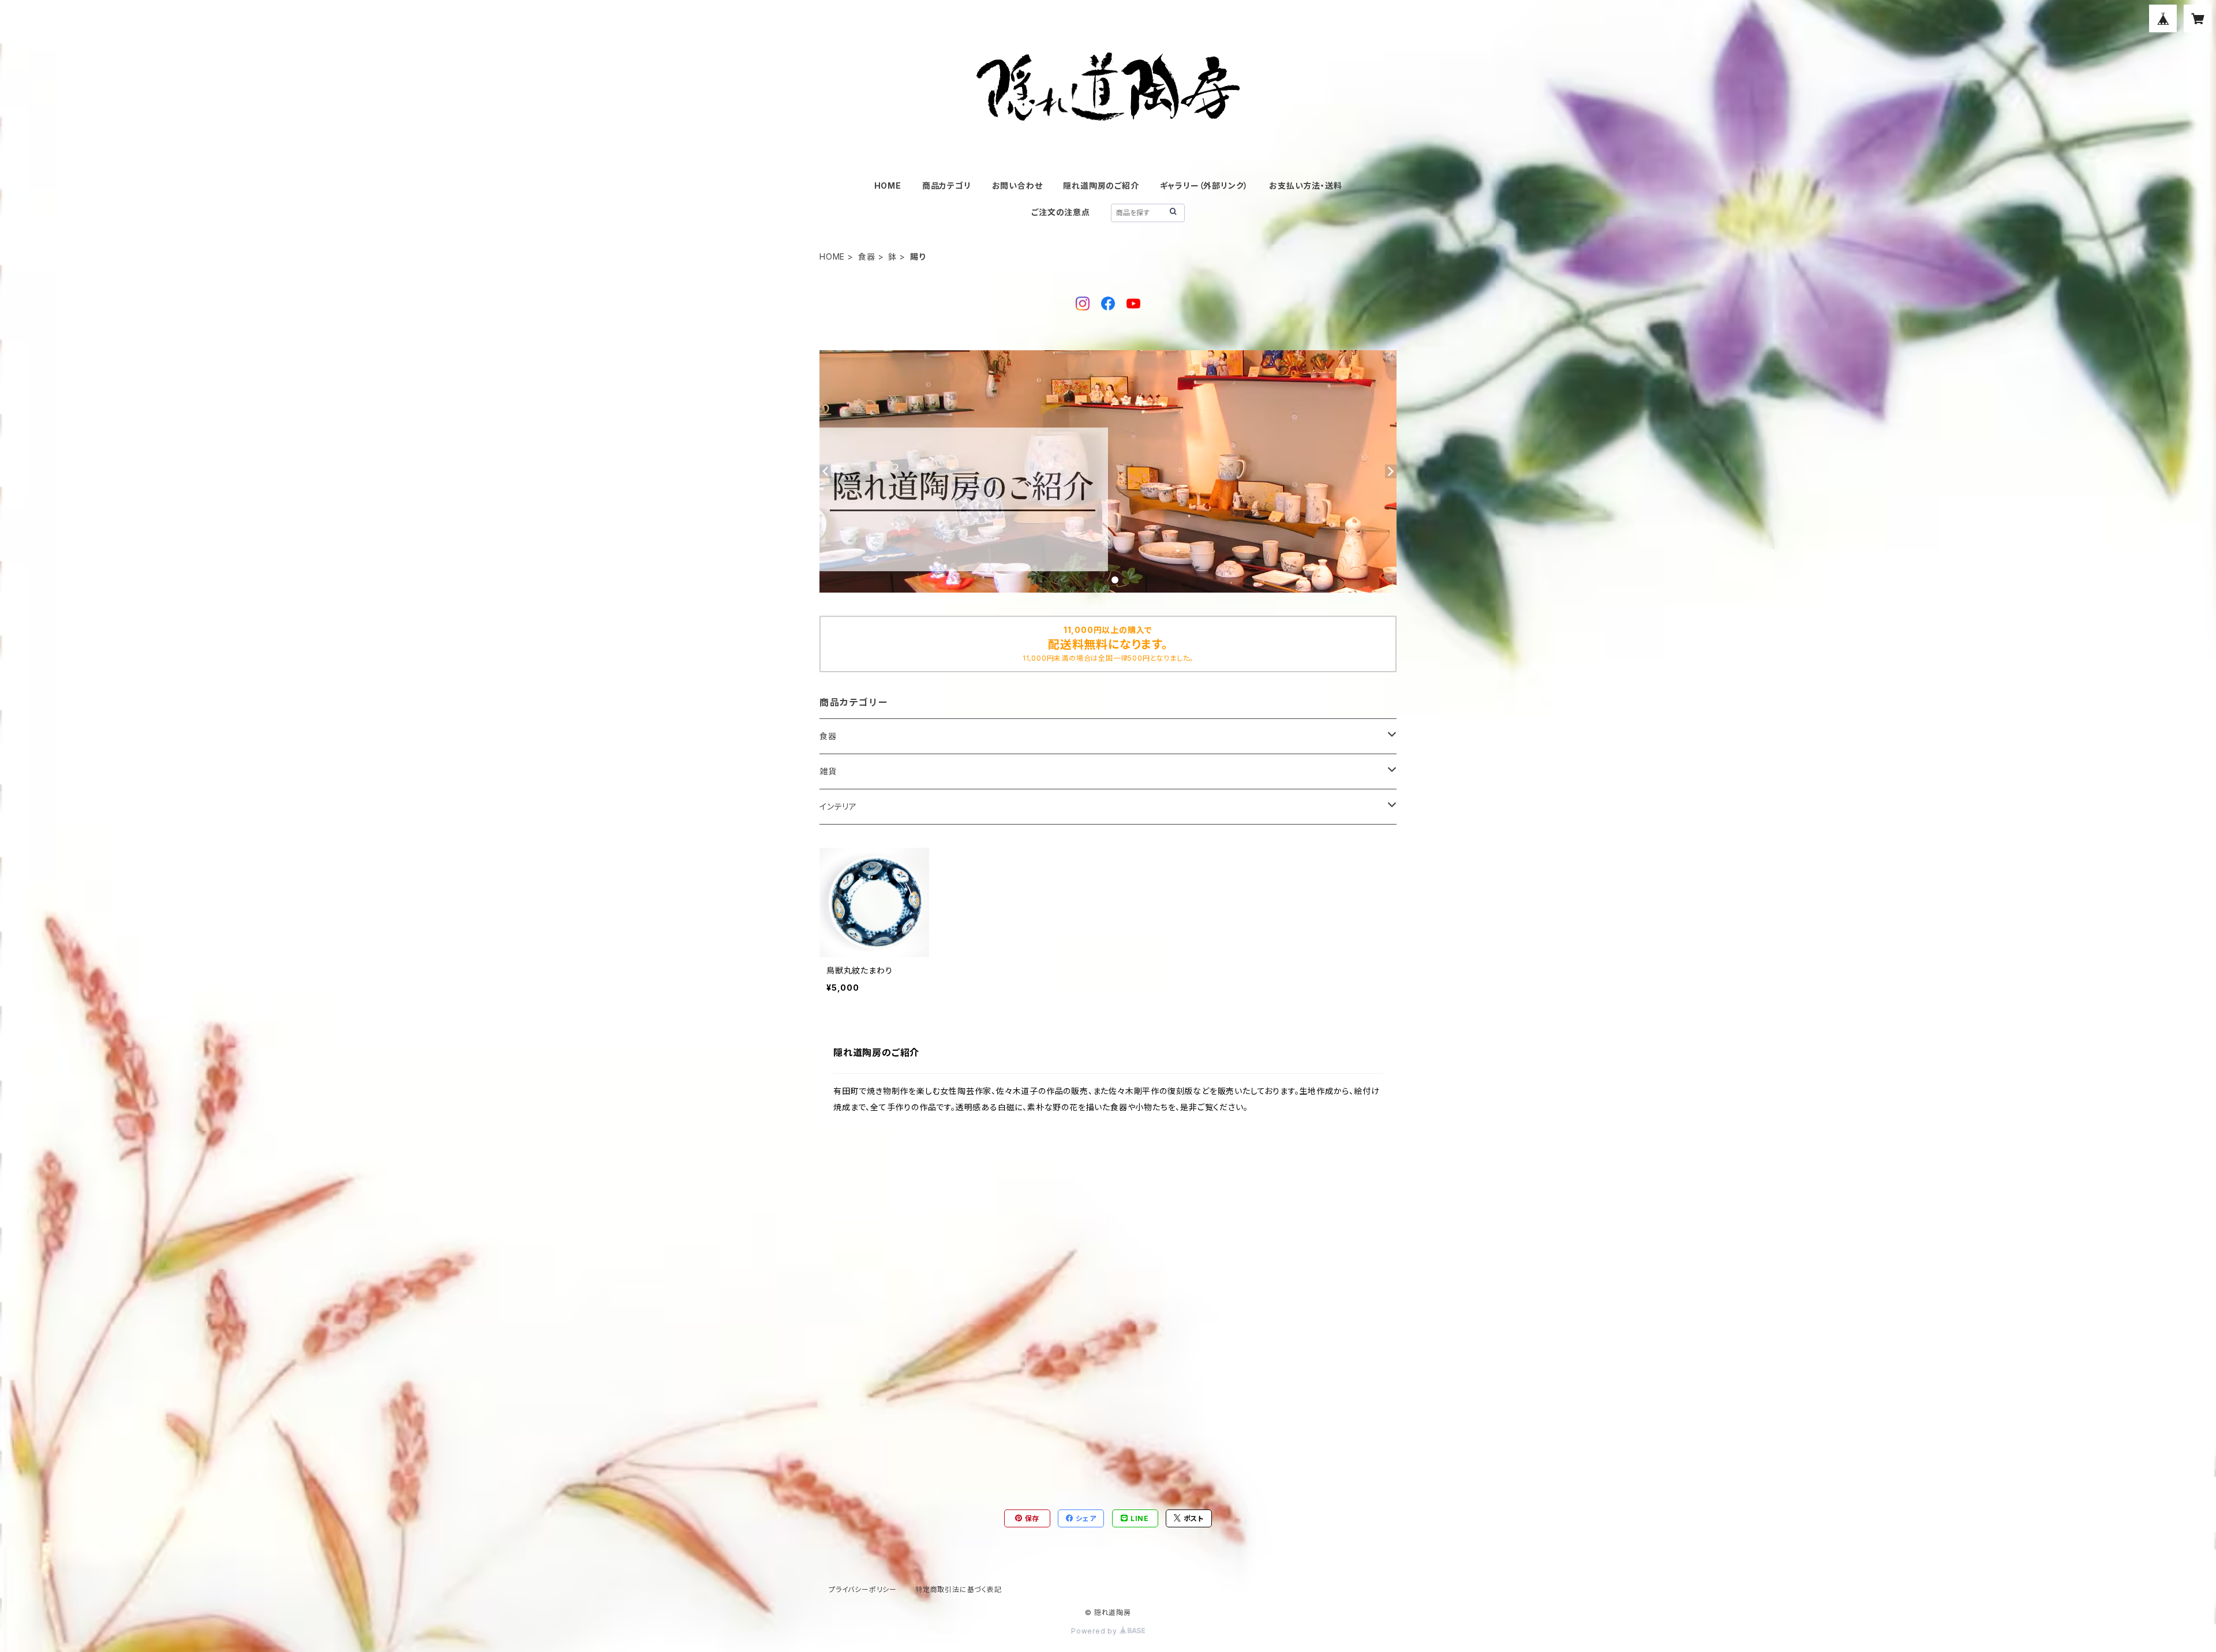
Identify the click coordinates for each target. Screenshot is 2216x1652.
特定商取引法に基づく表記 (959, 1589)
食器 (867, 256)
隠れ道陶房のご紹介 (1101, 186)
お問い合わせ (1017, 186)
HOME (888, 186)
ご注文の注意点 (1061, 212)
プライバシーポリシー (863, 1589)
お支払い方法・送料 (1305, 186)
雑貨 (828, 771)
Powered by (1095, 1631)
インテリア (838, 806)
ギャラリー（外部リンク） (1204, 186)
